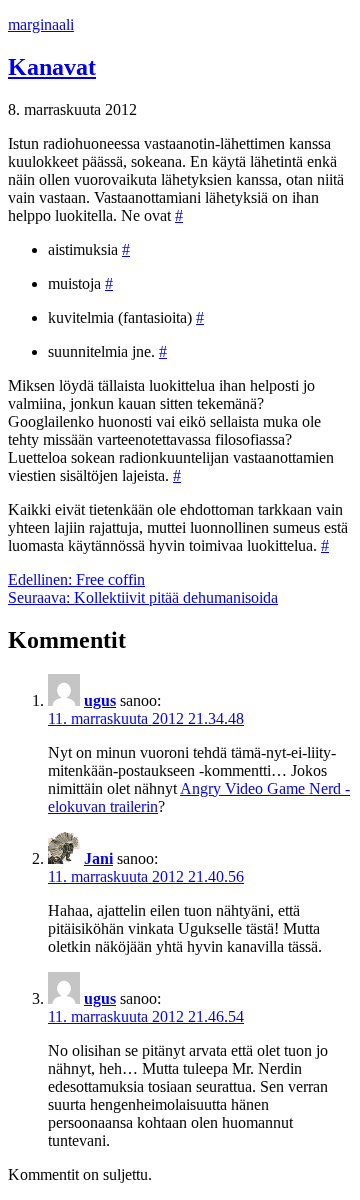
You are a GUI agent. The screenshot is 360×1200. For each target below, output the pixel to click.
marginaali (41, 24)
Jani (98, 858)
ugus (100, 700)
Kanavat (52, 67)
